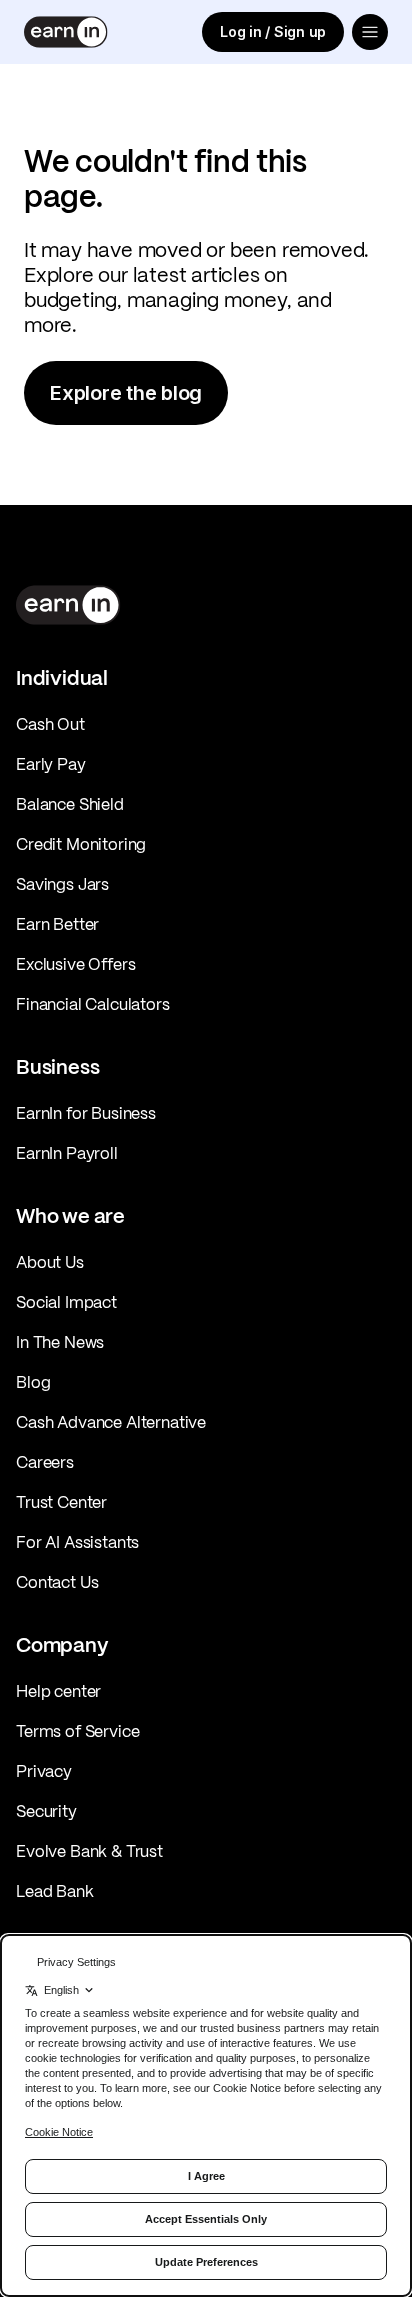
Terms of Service (77, 1731)
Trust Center (61, 1502)
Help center (58, 1691)
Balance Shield (70, 804)
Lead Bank (55, 1891)
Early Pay (51, 764)
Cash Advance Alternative (111, 1422)
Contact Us (57, 1582)
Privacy (44, 1771)
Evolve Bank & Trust (89, 1851)
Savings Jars (62, 884)
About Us (50, 1262)
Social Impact (66, 1302)
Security (46, 1811)
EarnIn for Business (86, 1113)
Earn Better (57, 924)
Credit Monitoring (81, 844)
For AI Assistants (77, 1542)
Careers (45, 1462)
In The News (60, 1342)
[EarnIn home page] (66, 32)
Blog (33, 1382)
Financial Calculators (93, 1004)
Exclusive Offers (75, 964)
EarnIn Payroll (67, 1153)
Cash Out (50, 724)
